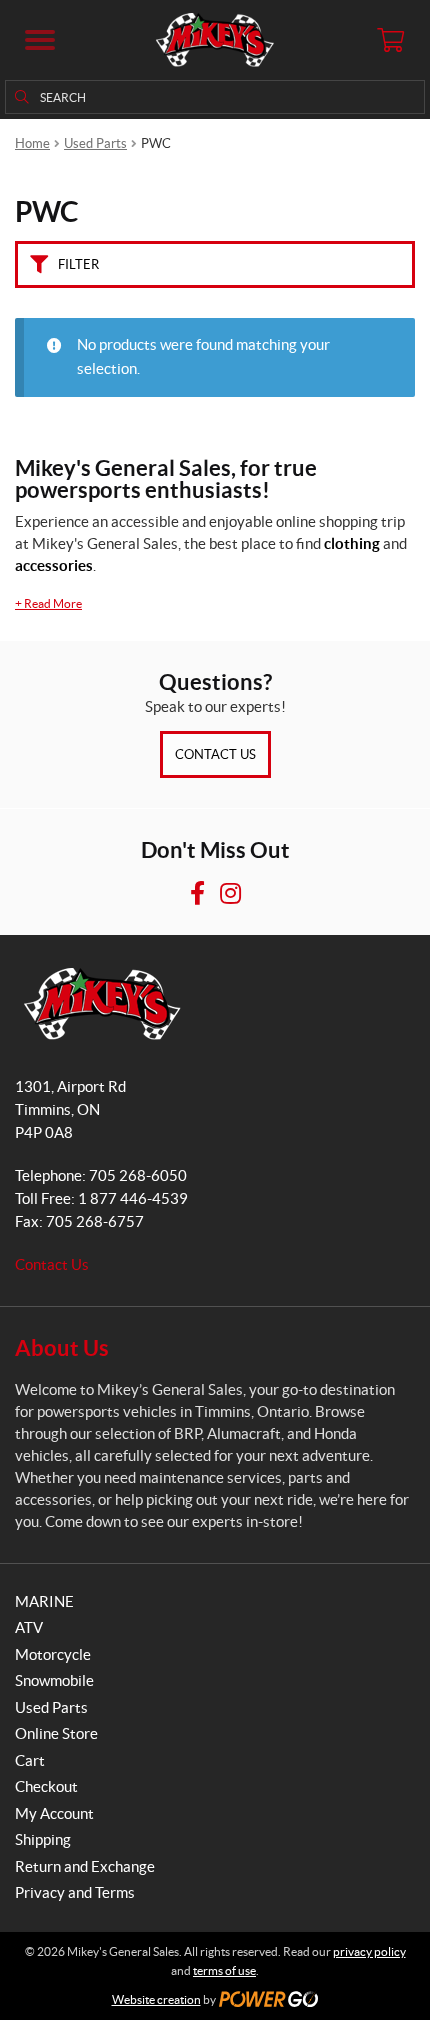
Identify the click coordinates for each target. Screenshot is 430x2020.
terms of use (224, 1970)
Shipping (43, 1839)
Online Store (56, 1733)
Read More (48, 603)
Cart (30, 1760)
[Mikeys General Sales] (214, 40)
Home (32, 143)
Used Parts (95, 143)
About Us (62, 1347)
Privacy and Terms (75, 1892)
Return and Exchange (85, 1866)
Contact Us (215, 754)
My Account (54, 1813)
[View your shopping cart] (390, 40)
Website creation (156, 1999)
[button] (40, 40)
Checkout (46, 1786)
